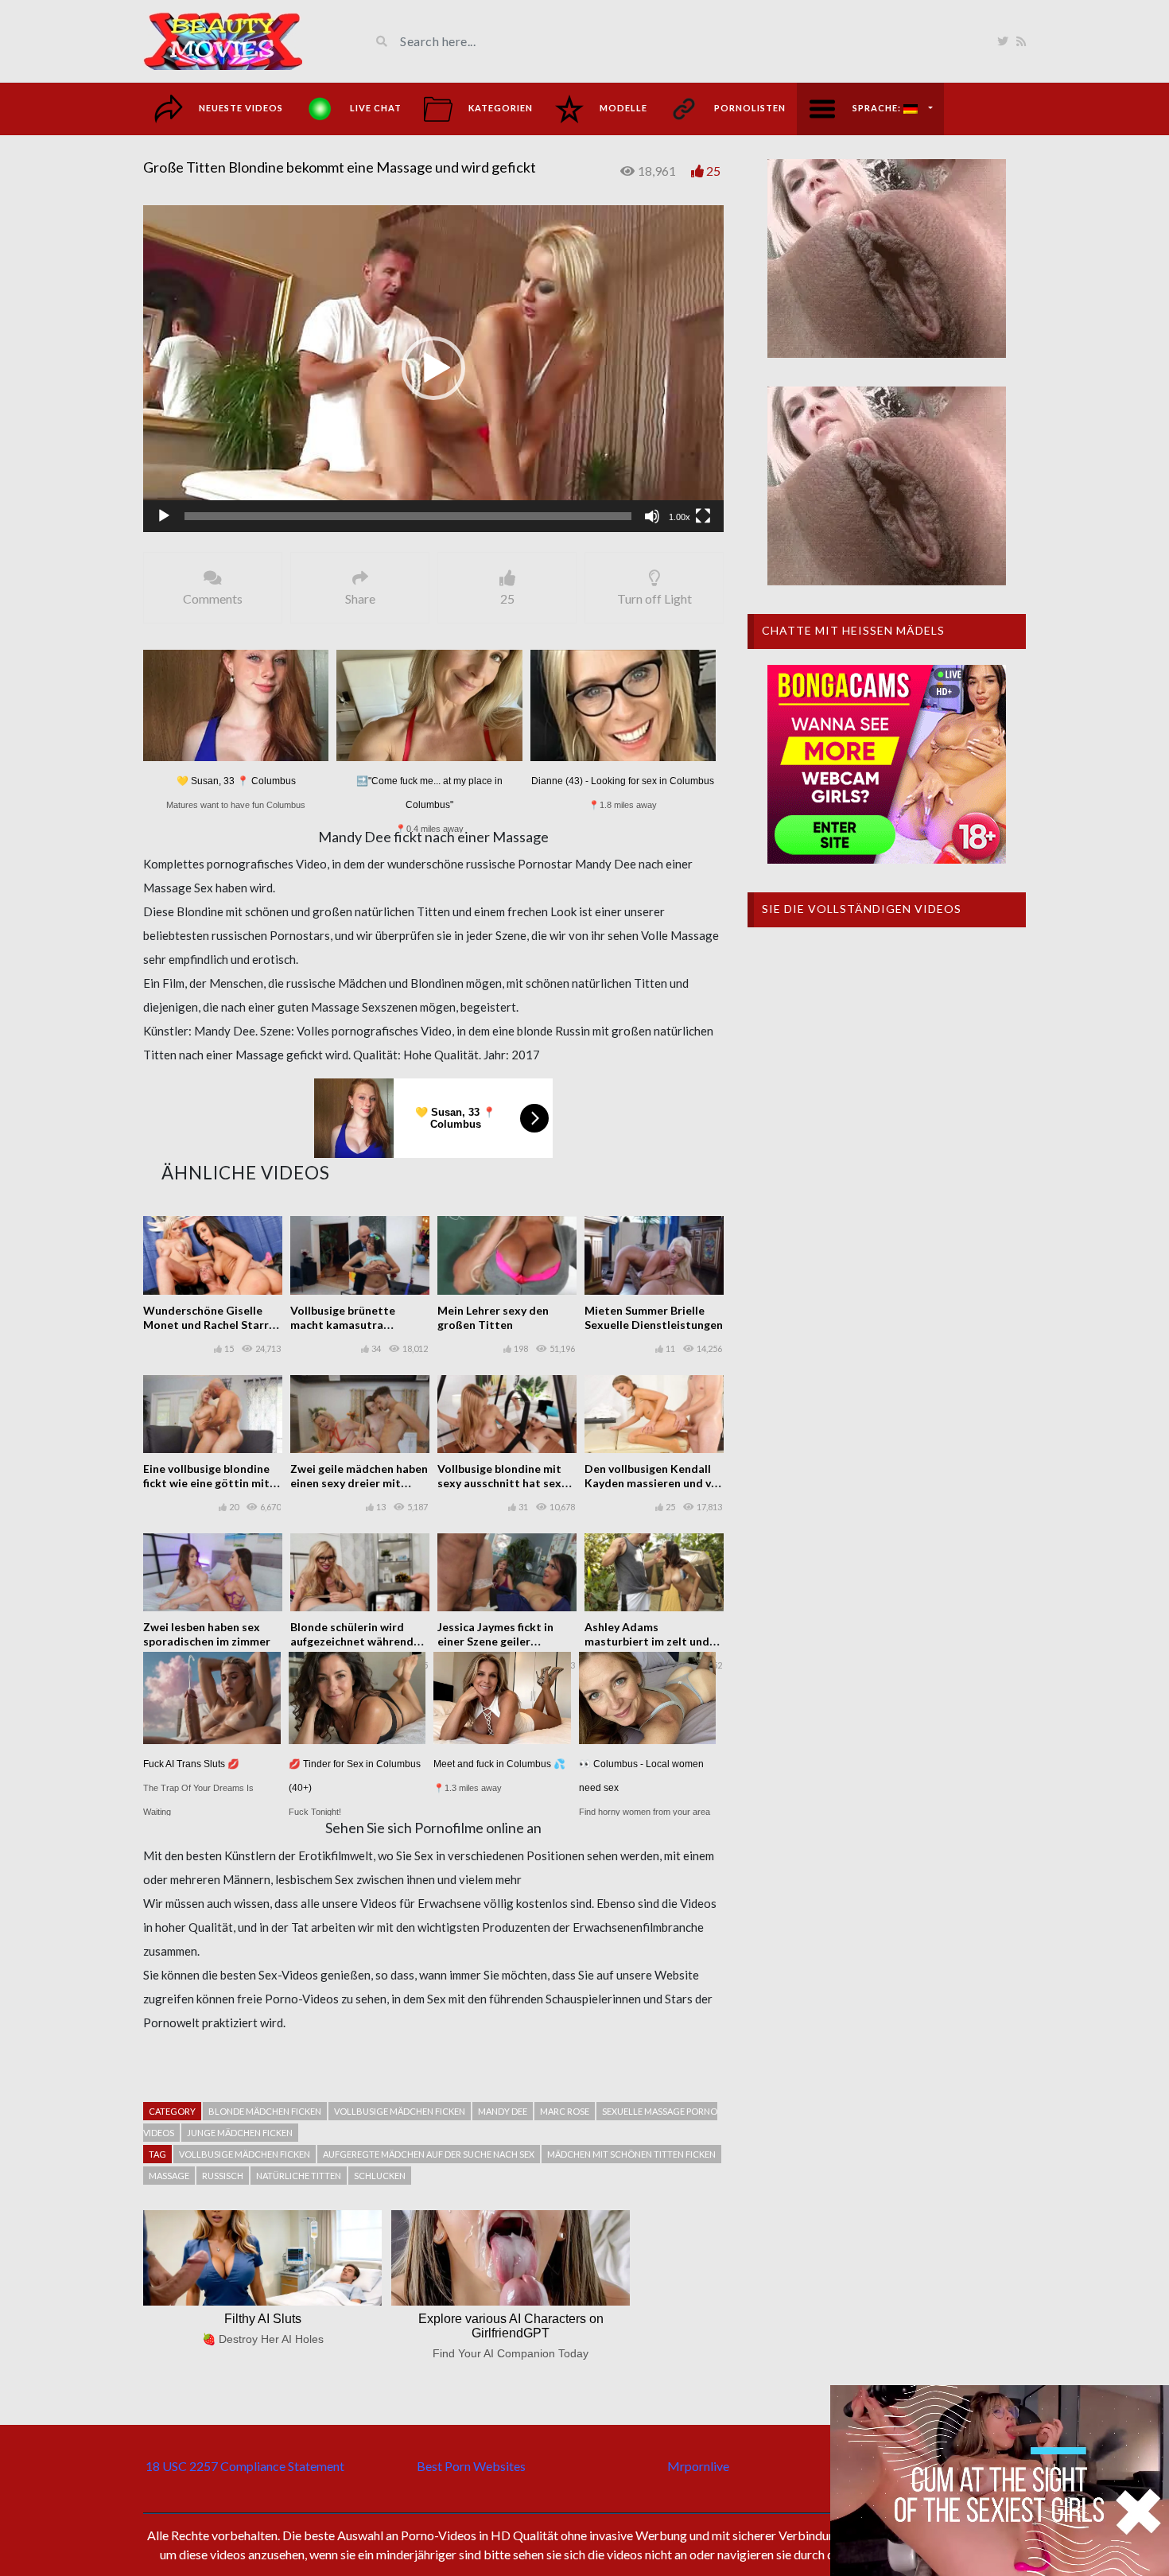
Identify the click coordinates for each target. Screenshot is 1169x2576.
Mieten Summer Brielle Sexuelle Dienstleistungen (654, 1317)
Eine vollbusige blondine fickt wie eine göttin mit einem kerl (206, 1483)
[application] (433, 369)
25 (713, 171)
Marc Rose (565, 2111)
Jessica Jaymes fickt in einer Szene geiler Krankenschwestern (495, 1641)
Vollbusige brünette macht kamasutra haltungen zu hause (343, 1325)
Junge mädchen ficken (240, 2133)
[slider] (408, 516)
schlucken (380, 2176)
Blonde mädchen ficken (265, 2111)
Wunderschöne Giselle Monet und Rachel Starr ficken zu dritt (206, 1325)
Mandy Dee (503, 2111)
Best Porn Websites (471, 2466)
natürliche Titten (299, 2176)
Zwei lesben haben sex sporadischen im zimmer (207, 1634)
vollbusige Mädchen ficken (400, 2111)
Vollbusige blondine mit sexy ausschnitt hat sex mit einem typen (499, 1483)
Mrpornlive (698, 2466)
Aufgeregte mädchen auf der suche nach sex (429, 2154)
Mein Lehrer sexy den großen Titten (493, 1317)
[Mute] (652, 516)
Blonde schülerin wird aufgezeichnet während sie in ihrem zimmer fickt (354, 1641)
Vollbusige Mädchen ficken (245, 2154)
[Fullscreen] (703, 516)
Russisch (223, 2176)
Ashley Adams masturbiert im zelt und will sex (647, 1641)
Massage (169, 2176)
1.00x (680, 517)
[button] (433, 368)
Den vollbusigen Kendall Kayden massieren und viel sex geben (654, 1483)
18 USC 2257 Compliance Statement (245, 2466)
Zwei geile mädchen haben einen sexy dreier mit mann (359, 1483)
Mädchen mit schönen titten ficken (631, 2154)
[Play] (164, 516)
